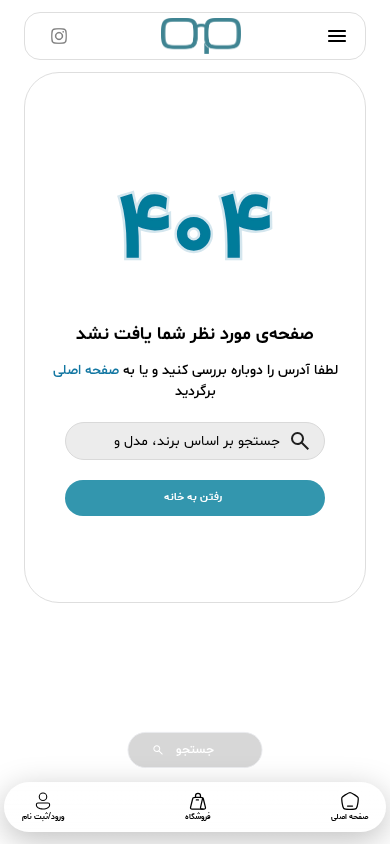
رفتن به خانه (193, 497)
